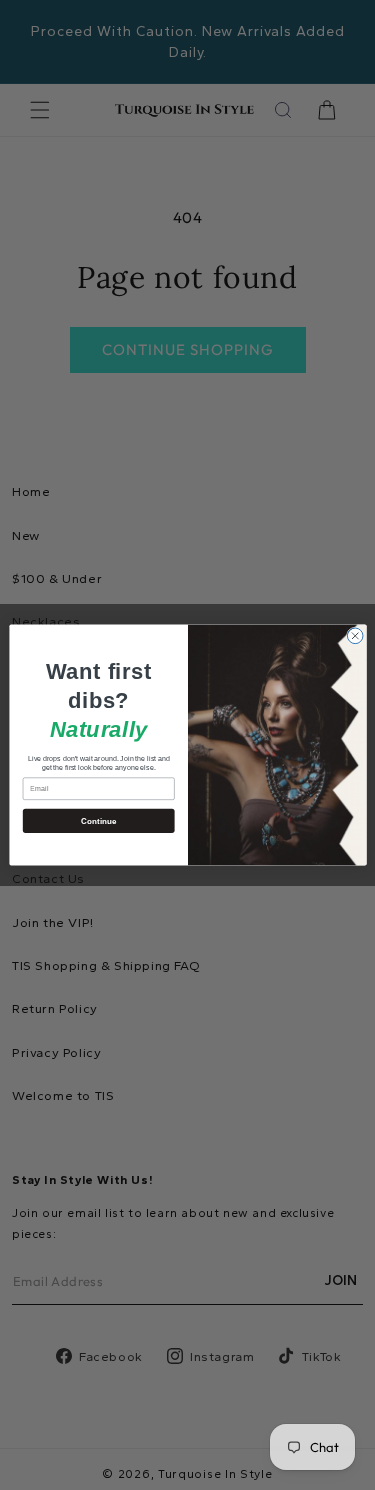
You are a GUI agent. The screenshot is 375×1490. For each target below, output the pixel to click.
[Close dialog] (355, 636)
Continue (98, 820)
